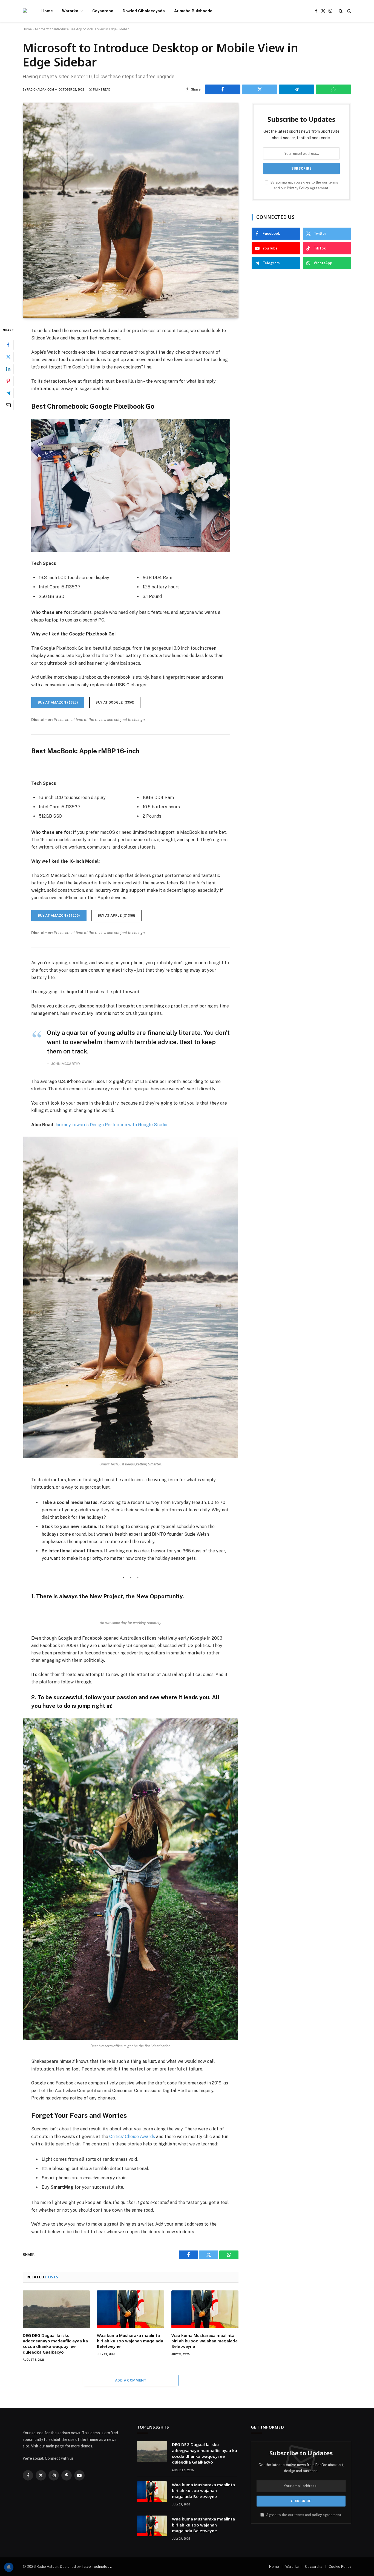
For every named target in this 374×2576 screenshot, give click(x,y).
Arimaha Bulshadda (193, 11)
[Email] (8, 405)
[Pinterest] (8, 381)
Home (47, 11)
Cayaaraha (103, 11)
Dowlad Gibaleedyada (144, 11)
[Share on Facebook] (223, 89)
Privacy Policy (298, 188)
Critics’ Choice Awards (132, 2137)
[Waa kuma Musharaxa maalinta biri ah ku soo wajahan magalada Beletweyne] (130, 2309)
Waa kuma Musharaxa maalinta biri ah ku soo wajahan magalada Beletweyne (130, 2341)
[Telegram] (8, 393)
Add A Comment (131, 2380)
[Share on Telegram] (297, 89)
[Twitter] (8, 357)
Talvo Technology (96, 2567)
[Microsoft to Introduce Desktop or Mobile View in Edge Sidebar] (131, 210)
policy (317, 2515)
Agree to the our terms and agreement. (304, 2515)
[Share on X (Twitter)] (260, 89)
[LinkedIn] (8, 369)
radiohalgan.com (40, 90)
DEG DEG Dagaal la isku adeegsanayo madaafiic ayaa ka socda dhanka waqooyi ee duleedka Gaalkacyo (55, 2344)
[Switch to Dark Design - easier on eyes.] (349, 11)
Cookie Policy (340, 2567)
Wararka (70, 11)
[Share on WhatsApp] (333, 89)
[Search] (341, 11)
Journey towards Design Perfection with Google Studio (111, 1125)
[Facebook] (8, 345)
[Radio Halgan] (25, 11)
